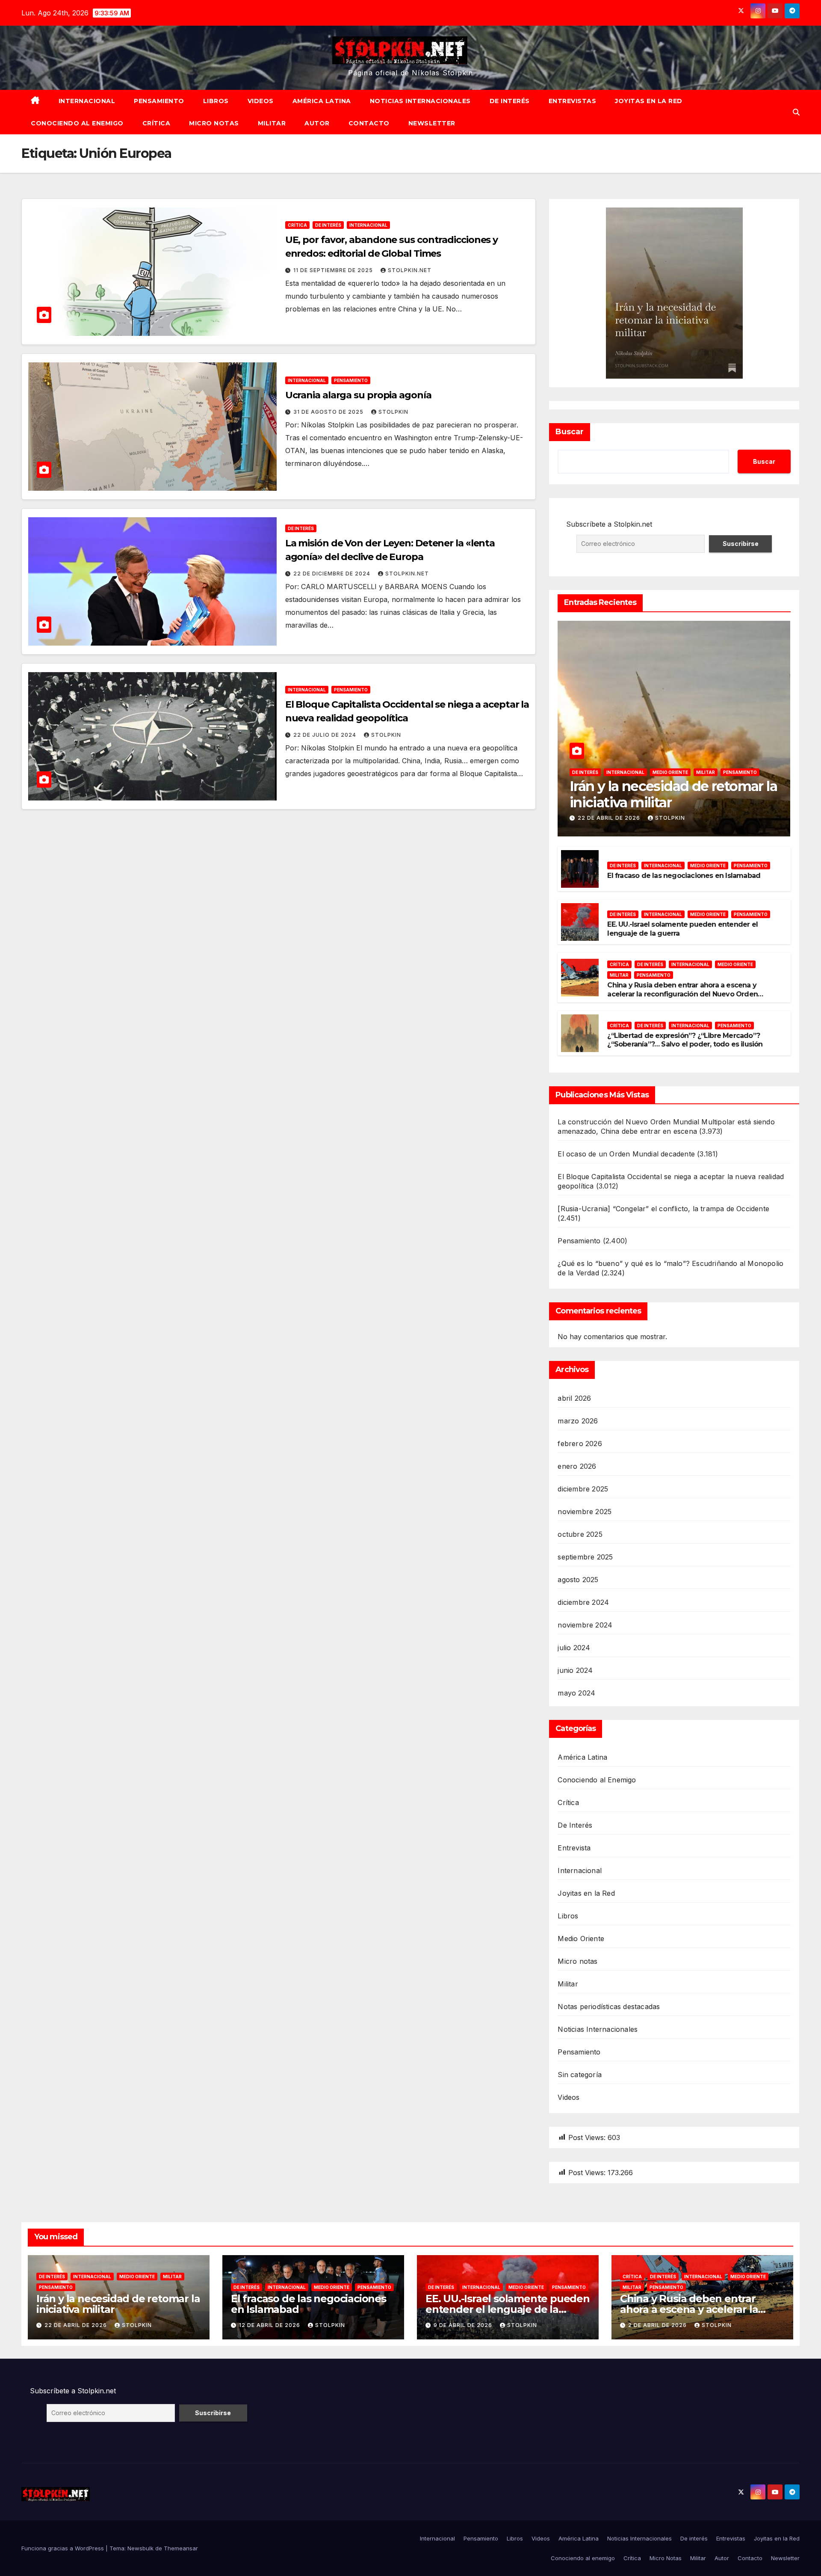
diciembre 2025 (583, 1489)
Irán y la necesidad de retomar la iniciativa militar (673, 794)
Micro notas (577, 1961)
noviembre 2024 (585, 1625)
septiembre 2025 (585, 1557)
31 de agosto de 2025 (329, 412)
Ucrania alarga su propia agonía (358, 395)
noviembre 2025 (585, 1512)
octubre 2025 (580, 1534)
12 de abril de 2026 (270, 2325)
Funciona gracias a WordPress (63, 2548)
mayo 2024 (576, 1693)
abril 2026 (574, 1398)
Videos (261, 101)
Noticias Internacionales (420, 101)
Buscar (570, 432)
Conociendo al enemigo (77, 123)
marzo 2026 (578, 1421)
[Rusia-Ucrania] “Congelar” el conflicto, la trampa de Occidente (663, 1209)
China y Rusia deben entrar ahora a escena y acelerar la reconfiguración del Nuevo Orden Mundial (682, 994)
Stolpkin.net (410, 270)
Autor (317, 123)
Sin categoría (580, 2075)
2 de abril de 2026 (658, 2325)
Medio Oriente (670, 772)
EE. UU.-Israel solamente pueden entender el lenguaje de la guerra (508, 2309)
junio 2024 (575, 1670)
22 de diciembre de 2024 (333, 574)
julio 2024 (574, 1648)
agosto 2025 (578, 1580)
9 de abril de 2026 (464, 2325)
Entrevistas (573, 101)
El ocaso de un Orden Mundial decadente (626, 1154)
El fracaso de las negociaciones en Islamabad (684, 876)
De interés (510, 101)
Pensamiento (159, 101)
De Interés (328, 225)
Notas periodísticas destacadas (609, 2007)
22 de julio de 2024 (326, 735)
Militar (272, 123)
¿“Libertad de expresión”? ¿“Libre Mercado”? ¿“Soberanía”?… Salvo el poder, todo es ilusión (685, 1040)
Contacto (369, 123)
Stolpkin (393, 412)
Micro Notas (214, 123)
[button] (796, 112)
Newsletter (432, 123)
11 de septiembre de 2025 (334, 270)
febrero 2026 (580, 1444)
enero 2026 (577, 1466)
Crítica (157, 123)
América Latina (322, 101)
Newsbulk (140, 2548)
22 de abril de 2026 (610, 818)
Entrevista (574, 1848)
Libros (216, 101)
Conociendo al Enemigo (597, 1780)
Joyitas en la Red (649, 101)
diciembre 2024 (583, 1602)
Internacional (87, 101)
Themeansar (181, 2548)
